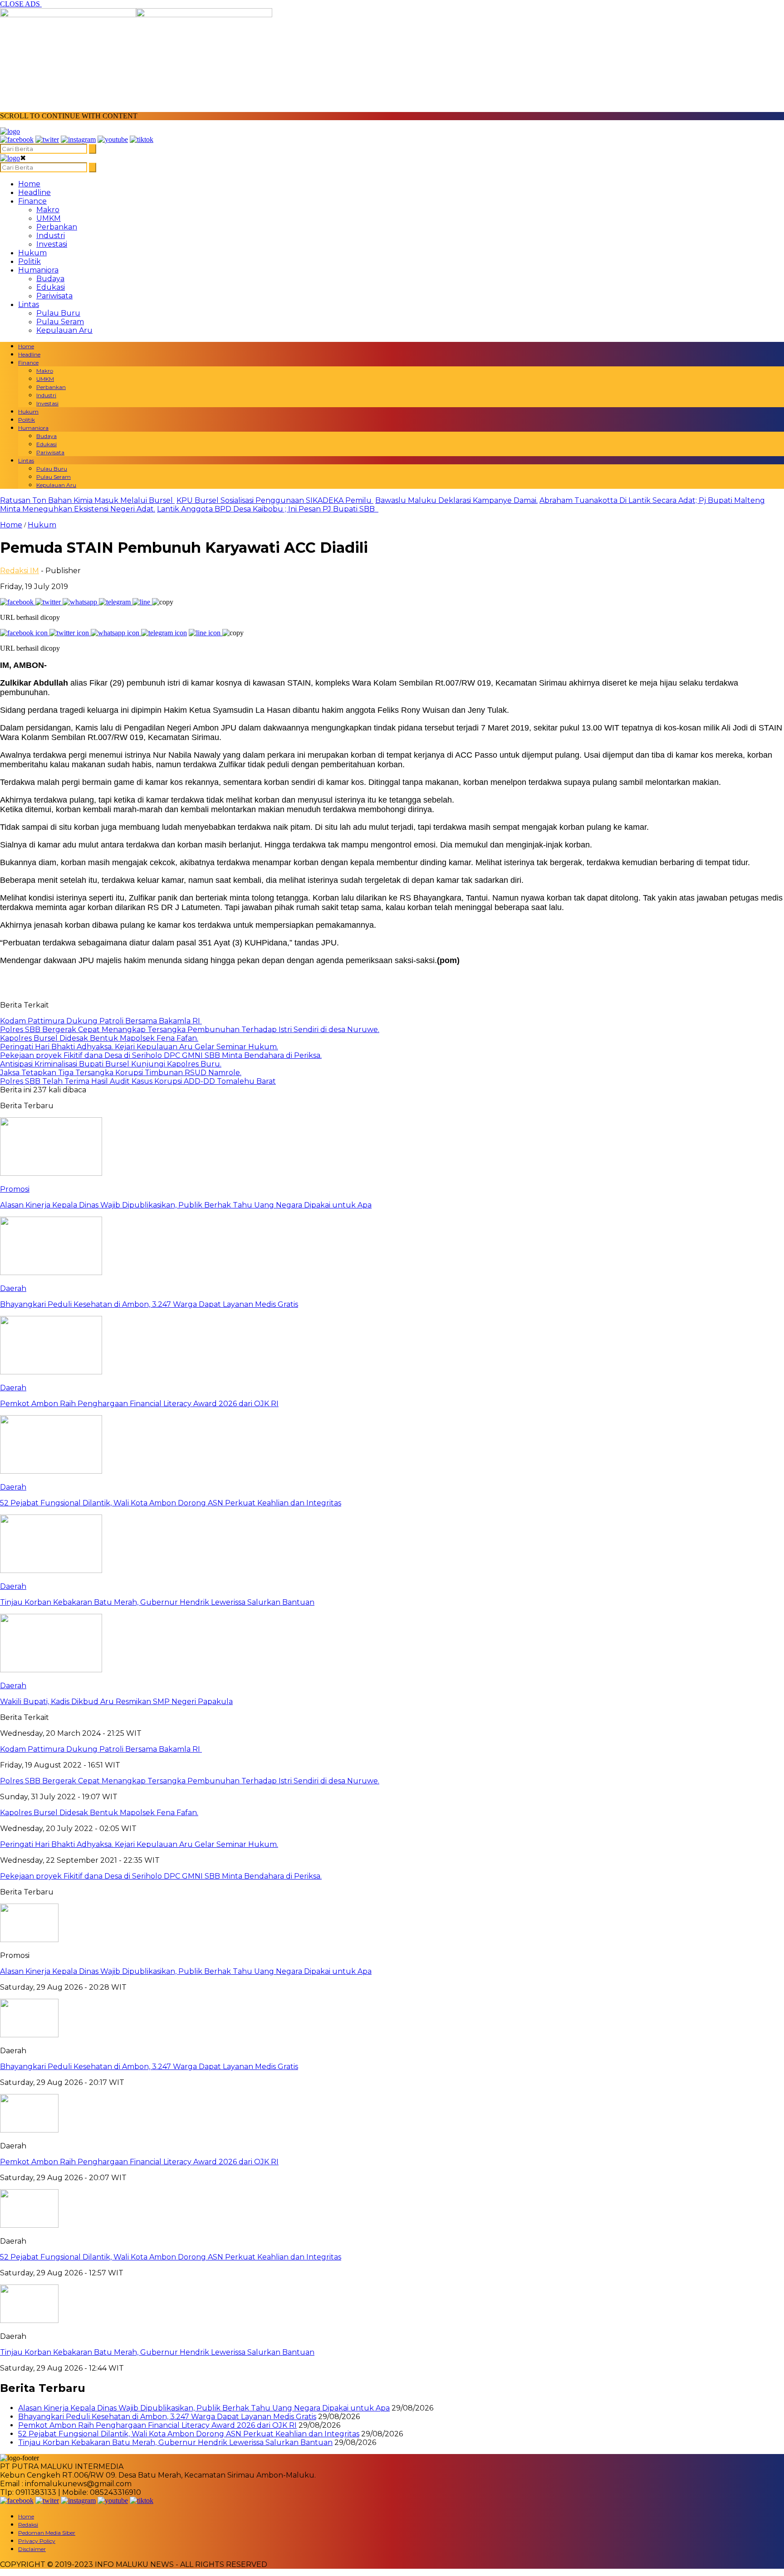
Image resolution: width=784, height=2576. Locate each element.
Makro (48, 210)
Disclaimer (32, 2549)
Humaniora (38, 270)
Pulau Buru (58, 313)
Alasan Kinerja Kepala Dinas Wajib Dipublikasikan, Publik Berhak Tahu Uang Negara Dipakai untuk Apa (186, 1971)
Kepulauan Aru (64, 330)
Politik (29, 261)
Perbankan (57, 227)
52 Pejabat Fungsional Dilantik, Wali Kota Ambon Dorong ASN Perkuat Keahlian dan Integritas (171, 2257)
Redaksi (28, 2525)
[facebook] (17, 139)
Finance (32, 201)
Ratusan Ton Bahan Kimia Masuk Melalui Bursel (87, 500)
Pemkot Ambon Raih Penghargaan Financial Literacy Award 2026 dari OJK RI (139, 2162)
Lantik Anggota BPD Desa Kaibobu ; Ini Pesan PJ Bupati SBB (268, 509)
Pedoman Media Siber (47, 2533)
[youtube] (113, 139)
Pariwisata (54, 296)
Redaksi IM (20, 571)
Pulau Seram (60, 322)
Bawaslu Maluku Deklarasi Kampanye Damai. (456, 500)
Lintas (29, 304)
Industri (51, 236)
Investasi (52, 244)
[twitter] (47, 139)
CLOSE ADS (21, 4)
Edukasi (51, 287)
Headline (34, 192)
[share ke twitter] (49, 602)
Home (29, 184)
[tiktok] (142, 139)
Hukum (32, 253)
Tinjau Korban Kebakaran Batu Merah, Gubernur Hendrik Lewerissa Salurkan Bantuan (157, 2352)
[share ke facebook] (18, 602)
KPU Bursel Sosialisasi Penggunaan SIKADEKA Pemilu (275, 500)
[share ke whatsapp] (81, 602)
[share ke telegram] (116, 602)
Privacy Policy (37, 2541)
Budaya (50, 279)
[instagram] (78, 139)
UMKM (49, 218)
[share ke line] (142, 602)
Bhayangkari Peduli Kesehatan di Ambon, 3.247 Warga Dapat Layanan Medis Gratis (149, 2067)
